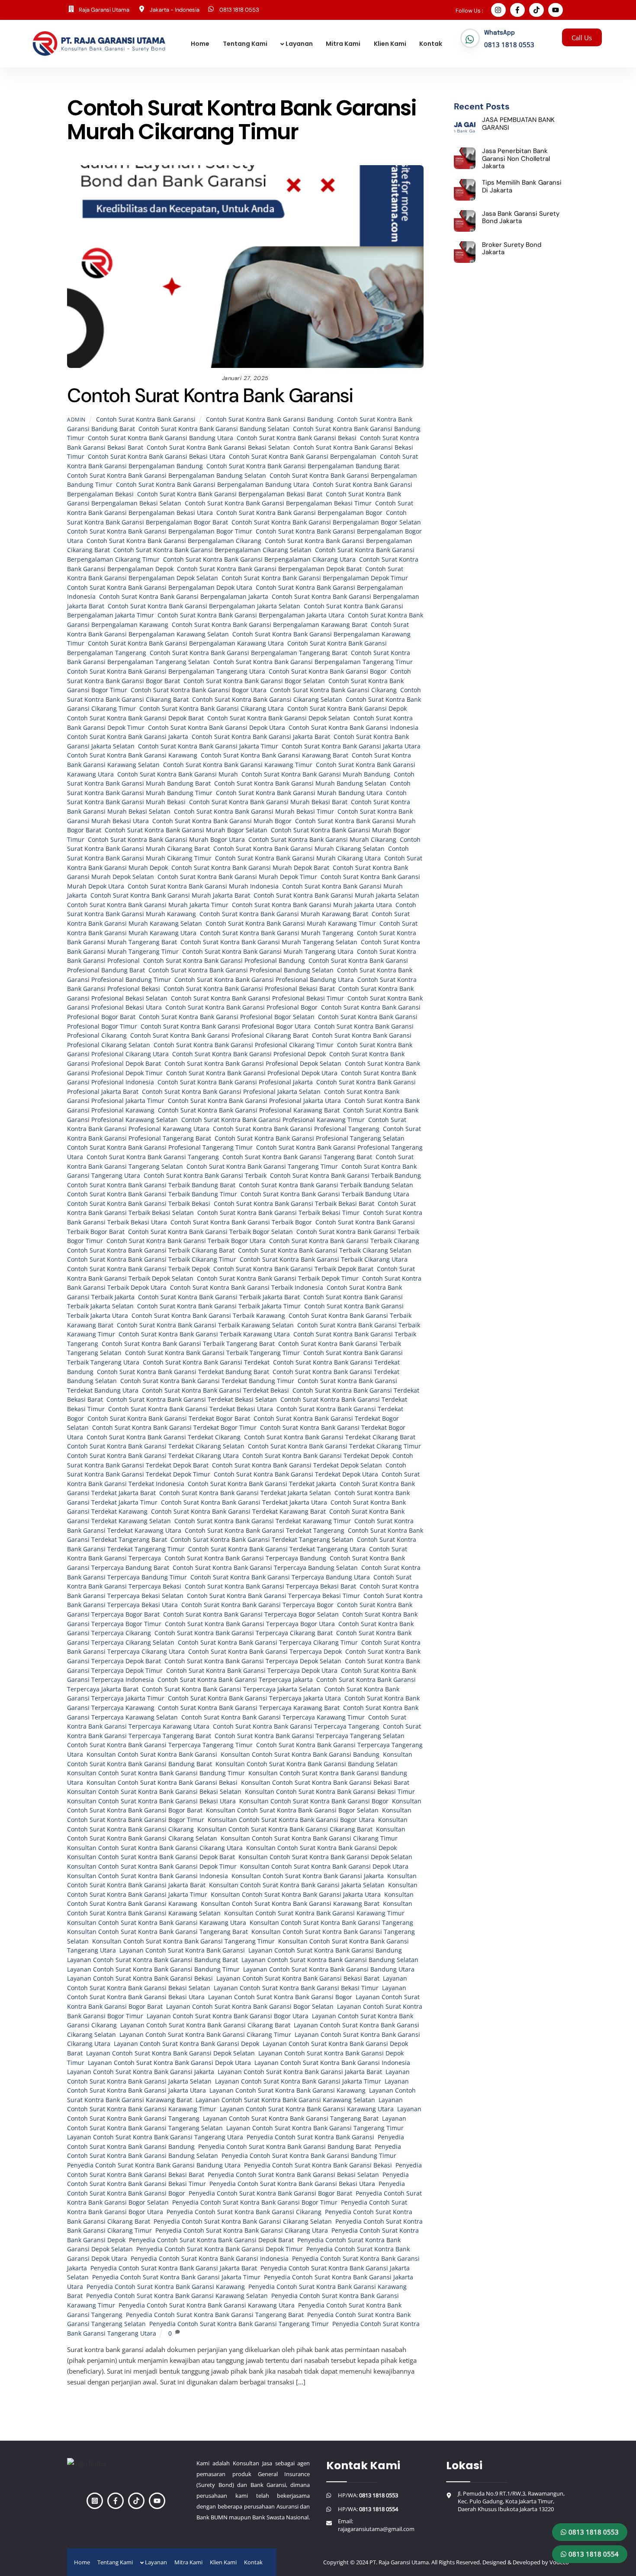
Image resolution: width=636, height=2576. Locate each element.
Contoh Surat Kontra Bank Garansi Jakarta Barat (261, 737)
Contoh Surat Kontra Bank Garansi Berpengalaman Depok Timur (315, 578)
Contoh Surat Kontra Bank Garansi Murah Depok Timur (237, 877)
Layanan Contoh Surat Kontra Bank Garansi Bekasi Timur (296, 1988)
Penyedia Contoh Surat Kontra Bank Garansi (310, 2137)
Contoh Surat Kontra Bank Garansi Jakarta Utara (351, 746)
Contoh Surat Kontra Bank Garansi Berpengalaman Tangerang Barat (249, 653)
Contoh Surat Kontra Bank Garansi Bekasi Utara (157, 457)
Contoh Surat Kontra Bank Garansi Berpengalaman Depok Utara (160, 588)
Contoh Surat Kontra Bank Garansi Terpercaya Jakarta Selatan (231, 1689)
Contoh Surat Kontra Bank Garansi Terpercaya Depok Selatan (253, 1661)
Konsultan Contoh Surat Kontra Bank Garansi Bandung (300, 1755)
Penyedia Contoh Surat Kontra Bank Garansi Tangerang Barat (215, 2315)
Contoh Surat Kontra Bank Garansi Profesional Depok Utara (252, 1073)
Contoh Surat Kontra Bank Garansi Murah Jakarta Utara (312, 905)
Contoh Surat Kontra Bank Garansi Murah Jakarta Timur (148, 905)
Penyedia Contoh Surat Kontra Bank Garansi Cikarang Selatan (243, 2221)
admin (76, 420)
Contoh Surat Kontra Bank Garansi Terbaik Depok (138, 1269)
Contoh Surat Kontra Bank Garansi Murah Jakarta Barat (170, 895)
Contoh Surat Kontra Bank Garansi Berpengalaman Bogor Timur (160, 531)
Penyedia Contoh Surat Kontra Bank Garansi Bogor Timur (255, 2202)
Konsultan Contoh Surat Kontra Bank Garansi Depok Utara (324, 1866)
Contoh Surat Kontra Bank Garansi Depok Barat (135, 718)
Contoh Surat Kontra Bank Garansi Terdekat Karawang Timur (263, 1521)
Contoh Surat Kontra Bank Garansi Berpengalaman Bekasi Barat (230, 494)
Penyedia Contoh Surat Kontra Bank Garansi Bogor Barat (270, 2193)
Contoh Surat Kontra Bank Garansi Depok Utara (217, 728)
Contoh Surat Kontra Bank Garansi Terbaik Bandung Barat (151, 1185)
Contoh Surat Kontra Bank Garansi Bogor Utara (199, 690)
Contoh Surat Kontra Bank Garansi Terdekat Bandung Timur (207, 1381)
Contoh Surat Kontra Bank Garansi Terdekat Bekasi (215, 1390)
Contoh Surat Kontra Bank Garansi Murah (178, 774)
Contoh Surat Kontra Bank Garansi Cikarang (333, 690)
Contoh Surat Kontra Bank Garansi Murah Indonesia (203, 886)
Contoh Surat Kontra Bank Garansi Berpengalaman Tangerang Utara (166, 671)
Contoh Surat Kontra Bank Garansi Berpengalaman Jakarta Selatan (204, 606)
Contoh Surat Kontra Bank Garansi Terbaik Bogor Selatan (210, 1232)
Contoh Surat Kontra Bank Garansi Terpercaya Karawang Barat (249, 1708)
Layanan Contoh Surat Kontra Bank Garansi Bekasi (140, 1978)
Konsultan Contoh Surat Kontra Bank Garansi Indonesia (148, 1876)
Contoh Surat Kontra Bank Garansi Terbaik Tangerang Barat (188, 1344)
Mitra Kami (343, 44)
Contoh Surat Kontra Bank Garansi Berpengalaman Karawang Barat (270, 625)
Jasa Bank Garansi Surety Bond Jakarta (521, 218)
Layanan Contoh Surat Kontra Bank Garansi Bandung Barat (153, 1960)
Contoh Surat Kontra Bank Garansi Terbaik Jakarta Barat (219, 1297)
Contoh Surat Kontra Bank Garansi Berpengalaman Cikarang (174, 541)
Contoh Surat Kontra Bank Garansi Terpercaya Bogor (257, 1605)
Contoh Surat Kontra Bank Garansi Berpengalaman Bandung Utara (213, 485)
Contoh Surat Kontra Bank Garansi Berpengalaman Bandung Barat (303, 466)
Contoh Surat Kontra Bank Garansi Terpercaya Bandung (245, 1558)
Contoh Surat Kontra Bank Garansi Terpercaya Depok (265, 1652)
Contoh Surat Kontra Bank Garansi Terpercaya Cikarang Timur (268, 1643)
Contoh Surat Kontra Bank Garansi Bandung (270, 419)
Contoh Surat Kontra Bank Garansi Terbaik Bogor (241, 1222)
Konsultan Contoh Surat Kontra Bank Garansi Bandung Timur (156, 1773)
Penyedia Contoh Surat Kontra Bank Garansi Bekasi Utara (292, 2184)
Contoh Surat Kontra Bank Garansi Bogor (328, 671)
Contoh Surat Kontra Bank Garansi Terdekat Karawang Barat (238, 1512)
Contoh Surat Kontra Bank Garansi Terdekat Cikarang (164, 1437)
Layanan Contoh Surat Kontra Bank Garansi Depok (186, 2044)
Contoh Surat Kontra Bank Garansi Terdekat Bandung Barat (183, 1372)
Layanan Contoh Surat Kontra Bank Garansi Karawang (287, 2090)
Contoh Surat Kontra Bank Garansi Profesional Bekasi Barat (249, 989)
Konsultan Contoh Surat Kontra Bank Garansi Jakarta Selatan (297, 1885)
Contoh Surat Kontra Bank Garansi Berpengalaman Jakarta (184, 597)
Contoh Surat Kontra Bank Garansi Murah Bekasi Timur (254, 812)
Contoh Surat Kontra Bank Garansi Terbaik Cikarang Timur (152, 1259)
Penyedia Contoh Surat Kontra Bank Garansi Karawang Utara (207, 2305)
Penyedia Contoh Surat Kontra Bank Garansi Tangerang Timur (239, 2324)
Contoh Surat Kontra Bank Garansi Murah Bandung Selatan (300, 783)
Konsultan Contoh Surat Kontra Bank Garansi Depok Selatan (325, 1857)
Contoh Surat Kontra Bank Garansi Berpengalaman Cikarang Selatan (212, 550)
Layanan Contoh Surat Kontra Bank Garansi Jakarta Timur (298, 2081)
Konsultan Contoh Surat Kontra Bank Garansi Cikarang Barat (285, 1829)
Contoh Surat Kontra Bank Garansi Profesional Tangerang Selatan (310, 1138)
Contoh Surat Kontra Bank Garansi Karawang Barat (275, 755)
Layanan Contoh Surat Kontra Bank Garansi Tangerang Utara (155, 2137)
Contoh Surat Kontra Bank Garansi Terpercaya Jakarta (235, 1680)
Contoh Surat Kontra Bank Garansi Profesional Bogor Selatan (227, 1017)
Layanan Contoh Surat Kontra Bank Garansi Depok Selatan (170, 2053)
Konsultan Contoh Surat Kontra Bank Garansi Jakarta (308, 1876)
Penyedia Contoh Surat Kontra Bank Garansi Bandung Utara (154, 2165)
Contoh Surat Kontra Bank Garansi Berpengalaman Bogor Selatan (326, 522)
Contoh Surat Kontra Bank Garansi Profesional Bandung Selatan (241, 970)
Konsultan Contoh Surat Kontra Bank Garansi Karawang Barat (290, 1904)
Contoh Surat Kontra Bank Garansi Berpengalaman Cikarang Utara (259, 559)
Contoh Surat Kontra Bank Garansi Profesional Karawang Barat (249, 1110)
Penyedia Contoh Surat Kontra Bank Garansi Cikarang (244, 2212)
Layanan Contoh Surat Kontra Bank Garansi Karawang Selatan (285, 2100)
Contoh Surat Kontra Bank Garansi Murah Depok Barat (250, 868)
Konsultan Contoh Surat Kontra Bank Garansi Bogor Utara (291, 1820)
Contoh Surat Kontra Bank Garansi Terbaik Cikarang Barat (151, 1250)
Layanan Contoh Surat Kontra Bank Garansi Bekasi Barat (298, 1978)
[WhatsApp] (470, 39)
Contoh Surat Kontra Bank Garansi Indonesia (353, 728)
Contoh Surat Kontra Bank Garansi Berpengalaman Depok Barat (269, 569)
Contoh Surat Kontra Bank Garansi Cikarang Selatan (267, 700)
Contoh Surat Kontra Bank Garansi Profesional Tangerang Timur (160, 1147)
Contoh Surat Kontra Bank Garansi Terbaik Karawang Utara (204, 1334)
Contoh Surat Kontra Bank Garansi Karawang (132, 755)
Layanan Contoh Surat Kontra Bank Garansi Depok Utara (169, 2063)
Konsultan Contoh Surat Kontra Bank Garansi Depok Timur (152, 1866)
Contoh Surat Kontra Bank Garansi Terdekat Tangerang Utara (277, 1549)
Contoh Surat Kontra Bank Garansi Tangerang (153, 1157)
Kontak (431, 44)
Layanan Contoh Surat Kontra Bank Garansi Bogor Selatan (250, 2007)
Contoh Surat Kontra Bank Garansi (210, 395)
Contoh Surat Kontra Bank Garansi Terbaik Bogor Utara (186, 1241)
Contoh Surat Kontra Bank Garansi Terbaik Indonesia (247, 1288)
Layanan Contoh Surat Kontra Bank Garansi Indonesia (332, 2063)
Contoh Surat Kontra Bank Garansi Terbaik (205, 1176)
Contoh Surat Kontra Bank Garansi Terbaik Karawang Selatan (205, 1325)
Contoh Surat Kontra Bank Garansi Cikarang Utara (212, 709)
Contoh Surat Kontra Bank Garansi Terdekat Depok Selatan (297, 1465)
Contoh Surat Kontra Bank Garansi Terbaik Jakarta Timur (219, 1306)
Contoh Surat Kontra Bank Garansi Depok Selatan (279, 718)
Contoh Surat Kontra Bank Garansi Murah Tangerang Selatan (269, 942)
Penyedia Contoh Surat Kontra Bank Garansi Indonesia (210, 2259)
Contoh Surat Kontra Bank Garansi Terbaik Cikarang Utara (324, 1259)
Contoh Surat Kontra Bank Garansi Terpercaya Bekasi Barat (270, 1586)
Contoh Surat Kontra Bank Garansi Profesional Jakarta (235, 1082)
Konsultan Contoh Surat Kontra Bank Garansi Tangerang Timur (183, 1941)
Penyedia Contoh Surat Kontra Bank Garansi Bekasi (318, 2165)
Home (200, 44)
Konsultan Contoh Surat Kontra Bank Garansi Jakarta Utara (296, 1895)
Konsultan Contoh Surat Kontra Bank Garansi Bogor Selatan (292, 1810)
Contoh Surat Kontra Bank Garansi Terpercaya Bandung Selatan (265, 1568)
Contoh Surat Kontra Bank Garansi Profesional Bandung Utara (264, 980)
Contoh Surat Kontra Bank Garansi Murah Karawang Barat (284, 914)
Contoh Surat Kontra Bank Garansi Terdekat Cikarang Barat (330, 1437)
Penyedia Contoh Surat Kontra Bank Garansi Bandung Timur (309, 2156)
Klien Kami (390, 44)
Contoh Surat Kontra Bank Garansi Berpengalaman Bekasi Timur (278, 503)
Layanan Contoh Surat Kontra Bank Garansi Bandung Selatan (330, 1960)
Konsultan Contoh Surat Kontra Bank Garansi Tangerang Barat (157, 1932)
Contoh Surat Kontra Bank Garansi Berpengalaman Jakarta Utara (251, 615)
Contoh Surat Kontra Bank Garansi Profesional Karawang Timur (273, 1120)
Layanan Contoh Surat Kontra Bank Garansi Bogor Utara (228, 2016)
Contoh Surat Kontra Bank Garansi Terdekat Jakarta (262, 1484)
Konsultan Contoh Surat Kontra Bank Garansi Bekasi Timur (330, 1792)
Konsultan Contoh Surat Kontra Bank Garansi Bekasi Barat (325, 1783)
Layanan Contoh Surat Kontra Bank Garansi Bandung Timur (153, 1969)
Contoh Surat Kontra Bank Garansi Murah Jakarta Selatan (336, 895)
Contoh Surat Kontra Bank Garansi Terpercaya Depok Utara (252, 1671)
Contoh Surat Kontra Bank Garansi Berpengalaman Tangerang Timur (313, 662)
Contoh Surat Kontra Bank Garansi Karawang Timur (238, 765)
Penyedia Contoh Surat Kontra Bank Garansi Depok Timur (220, 2249)
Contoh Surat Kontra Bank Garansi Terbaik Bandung (345, 1176)
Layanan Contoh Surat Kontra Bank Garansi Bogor (280, 1997)
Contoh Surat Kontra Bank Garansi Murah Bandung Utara (299, 793)
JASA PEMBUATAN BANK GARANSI (518, 124)
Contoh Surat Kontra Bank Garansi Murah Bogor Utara (166, 840)
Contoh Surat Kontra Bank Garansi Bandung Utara (161, 438)
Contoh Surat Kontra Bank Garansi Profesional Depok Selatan (253, 1064)
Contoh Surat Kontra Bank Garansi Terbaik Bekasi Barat (294, 1204)
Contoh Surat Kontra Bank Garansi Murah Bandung (316, 774)
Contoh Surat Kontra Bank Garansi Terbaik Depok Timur (278, 1278)
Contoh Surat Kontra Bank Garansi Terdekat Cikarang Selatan (156, 1446)
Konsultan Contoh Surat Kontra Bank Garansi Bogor (314, 1801)
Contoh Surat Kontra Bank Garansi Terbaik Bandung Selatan (326, 1185)
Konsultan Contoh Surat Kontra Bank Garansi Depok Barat (151, 1857)
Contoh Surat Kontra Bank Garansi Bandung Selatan (214, 429)
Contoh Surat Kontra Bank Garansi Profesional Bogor (241, 1007)
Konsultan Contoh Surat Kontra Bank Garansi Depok (321, 1848)
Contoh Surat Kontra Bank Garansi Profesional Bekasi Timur (257, 998)
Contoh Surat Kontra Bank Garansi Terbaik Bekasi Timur (278, 1213)
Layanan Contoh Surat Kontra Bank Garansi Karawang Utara (307, 2109)
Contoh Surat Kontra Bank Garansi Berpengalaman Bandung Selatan (167, 476)
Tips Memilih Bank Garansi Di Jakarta (522, 187)
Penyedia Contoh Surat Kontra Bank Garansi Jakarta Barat (174, 2268)
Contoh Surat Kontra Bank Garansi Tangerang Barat (297, 1157)
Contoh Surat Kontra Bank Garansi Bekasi (297, 438)
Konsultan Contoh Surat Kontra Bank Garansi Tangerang (331, 1923)
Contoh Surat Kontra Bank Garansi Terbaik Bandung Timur (152, 1194)
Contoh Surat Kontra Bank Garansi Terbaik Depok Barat (293, 1269)
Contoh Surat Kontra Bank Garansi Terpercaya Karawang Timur (273, 1717)
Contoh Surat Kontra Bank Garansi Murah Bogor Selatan (186, 830)
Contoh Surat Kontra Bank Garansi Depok (347, 709)
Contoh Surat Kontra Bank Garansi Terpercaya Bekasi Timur (273, 1596)
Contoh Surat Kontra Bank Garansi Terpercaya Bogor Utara (250, 1624)
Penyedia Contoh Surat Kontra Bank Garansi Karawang (166, 2287)
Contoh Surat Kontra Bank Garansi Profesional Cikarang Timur (244, 1045)
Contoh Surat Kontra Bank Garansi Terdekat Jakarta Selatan (245, 1493)
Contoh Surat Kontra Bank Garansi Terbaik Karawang (208, 1316)
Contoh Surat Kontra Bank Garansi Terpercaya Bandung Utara (280, 1577)
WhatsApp (499, 33)
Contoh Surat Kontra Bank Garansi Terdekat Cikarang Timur (334, 1446)
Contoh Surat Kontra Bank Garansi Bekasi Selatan (218, 447)
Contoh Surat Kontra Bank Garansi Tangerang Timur (262, 1167)
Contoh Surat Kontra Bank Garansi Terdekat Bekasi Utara (191, 1409)
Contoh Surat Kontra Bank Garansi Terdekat (206, 1362)
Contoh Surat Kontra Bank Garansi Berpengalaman (303, 457)
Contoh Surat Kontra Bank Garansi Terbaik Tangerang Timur (212, 1353)
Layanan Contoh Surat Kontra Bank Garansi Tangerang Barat (291, 2119)
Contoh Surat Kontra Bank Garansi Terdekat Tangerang (265, 1531)
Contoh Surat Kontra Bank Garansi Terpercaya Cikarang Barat (244, 1633)
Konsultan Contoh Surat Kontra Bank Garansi (152, 1755)
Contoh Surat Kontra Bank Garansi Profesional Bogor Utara (226, 1026)
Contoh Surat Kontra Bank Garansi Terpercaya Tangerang (296, 1726)
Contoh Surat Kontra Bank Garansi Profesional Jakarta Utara (254, 1101)
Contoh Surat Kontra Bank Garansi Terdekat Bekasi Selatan (192, 1400)
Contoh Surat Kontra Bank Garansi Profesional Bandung (224, 961)
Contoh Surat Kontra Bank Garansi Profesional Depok (249, 1054)
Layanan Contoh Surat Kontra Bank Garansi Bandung (325, 1950)
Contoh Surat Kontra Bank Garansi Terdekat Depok (316, 1456)
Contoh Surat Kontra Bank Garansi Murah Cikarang (322, 840)
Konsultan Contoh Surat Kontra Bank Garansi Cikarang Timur (309, 1838)
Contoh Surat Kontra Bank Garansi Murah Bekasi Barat (268, 802)
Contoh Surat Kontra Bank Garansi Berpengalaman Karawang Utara (186, 643)
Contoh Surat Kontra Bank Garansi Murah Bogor (222, 821)
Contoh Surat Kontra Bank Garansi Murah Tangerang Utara (268, 952)
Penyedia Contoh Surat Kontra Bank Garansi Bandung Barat (285, 2147)
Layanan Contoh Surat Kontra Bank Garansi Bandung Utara (329, 1969)
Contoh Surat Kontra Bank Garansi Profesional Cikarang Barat (219, 1036)
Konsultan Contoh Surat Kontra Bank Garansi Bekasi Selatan (154, 1792)
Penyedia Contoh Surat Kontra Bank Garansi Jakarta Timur (176, 2277)
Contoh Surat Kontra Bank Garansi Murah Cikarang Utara (298, 858)
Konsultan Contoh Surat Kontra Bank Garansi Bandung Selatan (307, 1764)
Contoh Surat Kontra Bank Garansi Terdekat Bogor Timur (174, 1428)
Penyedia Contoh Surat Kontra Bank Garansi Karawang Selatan (177, 2296)
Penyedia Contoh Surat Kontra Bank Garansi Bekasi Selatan (293, 2175)
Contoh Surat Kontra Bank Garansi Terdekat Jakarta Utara (244, 1502)
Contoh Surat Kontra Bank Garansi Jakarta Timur (208, 746)
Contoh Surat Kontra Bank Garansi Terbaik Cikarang (344, 1241)
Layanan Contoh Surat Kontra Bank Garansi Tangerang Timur (315, 2128)
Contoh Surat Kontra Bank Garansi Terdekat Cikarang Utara (153, 1456)
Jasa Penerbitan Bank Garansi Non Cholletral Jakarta (516, 159)
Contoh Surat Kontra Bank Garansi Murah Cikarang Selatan (299, 849)
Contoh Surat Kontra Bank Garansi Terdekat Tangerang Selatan (262, 1540)
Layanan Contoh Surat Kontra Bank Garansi (182, 1950)
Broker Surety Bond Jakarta (512, 249)
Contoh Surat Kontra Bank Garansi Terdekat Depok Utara (296, 1474)
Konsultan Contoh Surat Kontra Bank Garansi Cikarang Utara (155, 1848)
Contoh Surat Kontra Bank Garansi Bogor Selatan (254, 681)
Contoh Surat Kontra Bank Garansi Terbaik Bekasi (139, 1204)
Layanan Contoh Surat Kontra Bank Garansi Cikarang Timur (205, 2035)
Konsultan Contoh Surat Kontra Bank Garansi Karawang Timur (314, 1913)
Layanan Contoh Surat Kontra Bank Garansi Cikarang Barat (205, 2025)
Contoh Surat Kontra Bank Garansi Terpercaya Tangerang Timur (160, 1745)
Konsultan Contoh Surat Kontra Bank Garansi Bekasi (162, 1783)
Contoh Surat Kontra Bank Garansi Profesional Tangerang (296, 1129)
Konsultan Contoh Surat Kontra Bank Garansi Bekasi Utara (151, 1801)
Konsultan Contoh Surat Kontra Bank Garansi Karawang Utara (157, 1923)
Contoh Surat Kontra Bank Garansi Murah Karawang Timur (291, 924)
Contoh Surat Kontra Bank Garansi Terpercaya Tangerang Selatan (310, 1736)
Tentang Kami (245, 44)
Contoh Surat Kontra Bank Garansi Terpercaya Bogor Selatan (251, 1614)
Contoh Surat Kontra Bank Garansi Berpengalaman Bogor (299, 513)
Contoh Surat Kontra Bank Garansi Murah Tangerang (277, 933)
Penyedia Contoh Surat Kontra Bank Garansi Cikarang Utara (242, 2231)
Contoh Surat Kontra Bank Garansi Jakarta (128, 737)
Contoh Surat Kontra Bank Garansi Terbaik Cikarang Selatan (325, 1250)
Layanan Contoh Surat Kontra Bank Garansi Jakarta (141, 2072)
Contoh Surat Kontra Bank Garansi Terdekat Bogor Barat (169, 1419)
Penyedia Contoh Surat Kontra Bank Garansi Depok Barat (211, 2240)
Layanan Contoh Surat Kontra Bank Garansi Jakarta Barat (300, 2072)
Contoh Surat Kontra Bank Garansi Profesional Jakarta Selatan (231, 1092)
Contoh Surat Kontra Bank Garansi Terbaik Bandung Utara (325, 1194)
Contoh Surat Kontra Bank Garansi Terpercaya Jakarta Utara (254, 1698)
